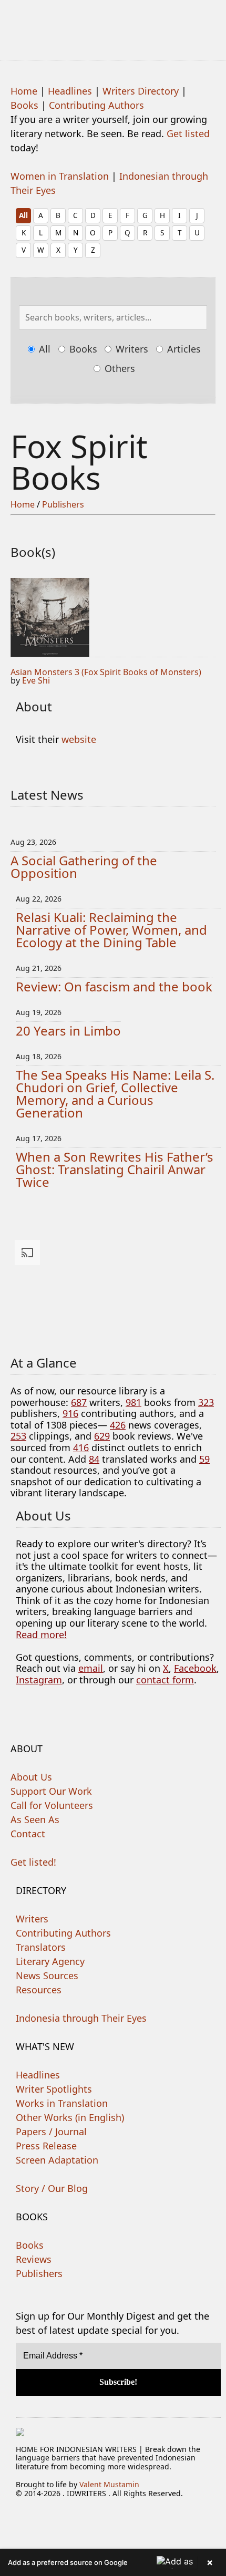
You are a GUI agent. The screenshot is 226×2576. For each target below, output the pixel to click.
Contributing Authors (96, 105)
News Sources (47, 1975)
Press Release (46, 2146)
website (79, 739)
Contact (28, 1834)
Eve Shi (36, 680)
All (23, 215)
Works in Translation (62, 2103)
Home (24, 91)
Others (119, 368)
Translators (41, 1947)
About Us (31, 1777)
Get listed (188, 133)
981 (133, 1402)
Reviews (34, 2259)
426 (118, 1425)
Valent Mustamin (109, 2484)
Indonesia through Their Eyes (81, 2018)
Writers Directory (141, 91)
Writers (131, 349)
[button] (113, 2562)
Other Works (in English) (70, 2117)
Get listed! (33, 1862)
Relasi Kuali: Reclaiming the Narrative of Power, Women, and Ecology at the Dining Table (111, 930)
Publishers (63, 504)
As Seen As (35, 1819)
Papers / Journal (51, 2132)
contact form (165, 1680)
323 (206, 1402)
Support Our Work (51, 1791)
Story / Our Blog (52, 2188)
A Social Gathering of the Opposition (84, 867)
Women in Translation (60, 176)
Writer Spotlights (54, 2089)
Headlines (70, 91)
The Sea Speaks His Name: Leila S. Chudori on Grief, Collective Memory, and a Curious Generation (115, 1094)
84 (94, 1459)
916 (70, 1413)
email (91, 1668)
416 (81, 1447)
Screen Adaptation (57, 2160)
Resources (39, 1990)
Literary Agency (50, 1961)
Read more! (41, 1634)
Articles (183, 349)
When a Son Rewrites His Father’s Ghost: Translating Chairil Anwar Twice (115, 1169)
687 (79, 1402)
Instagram (39, 1680)
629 (102, 1436)
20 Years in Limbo (68, 1031)
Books (24, 105)
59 (204, 1459)
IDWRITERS (113, 23)
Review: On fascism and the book (114, 986)
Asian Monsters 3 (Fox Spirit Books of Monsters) (106, 672)
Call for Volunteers (52, 1805)
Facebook (195, 1668)
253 (18, 1436)
